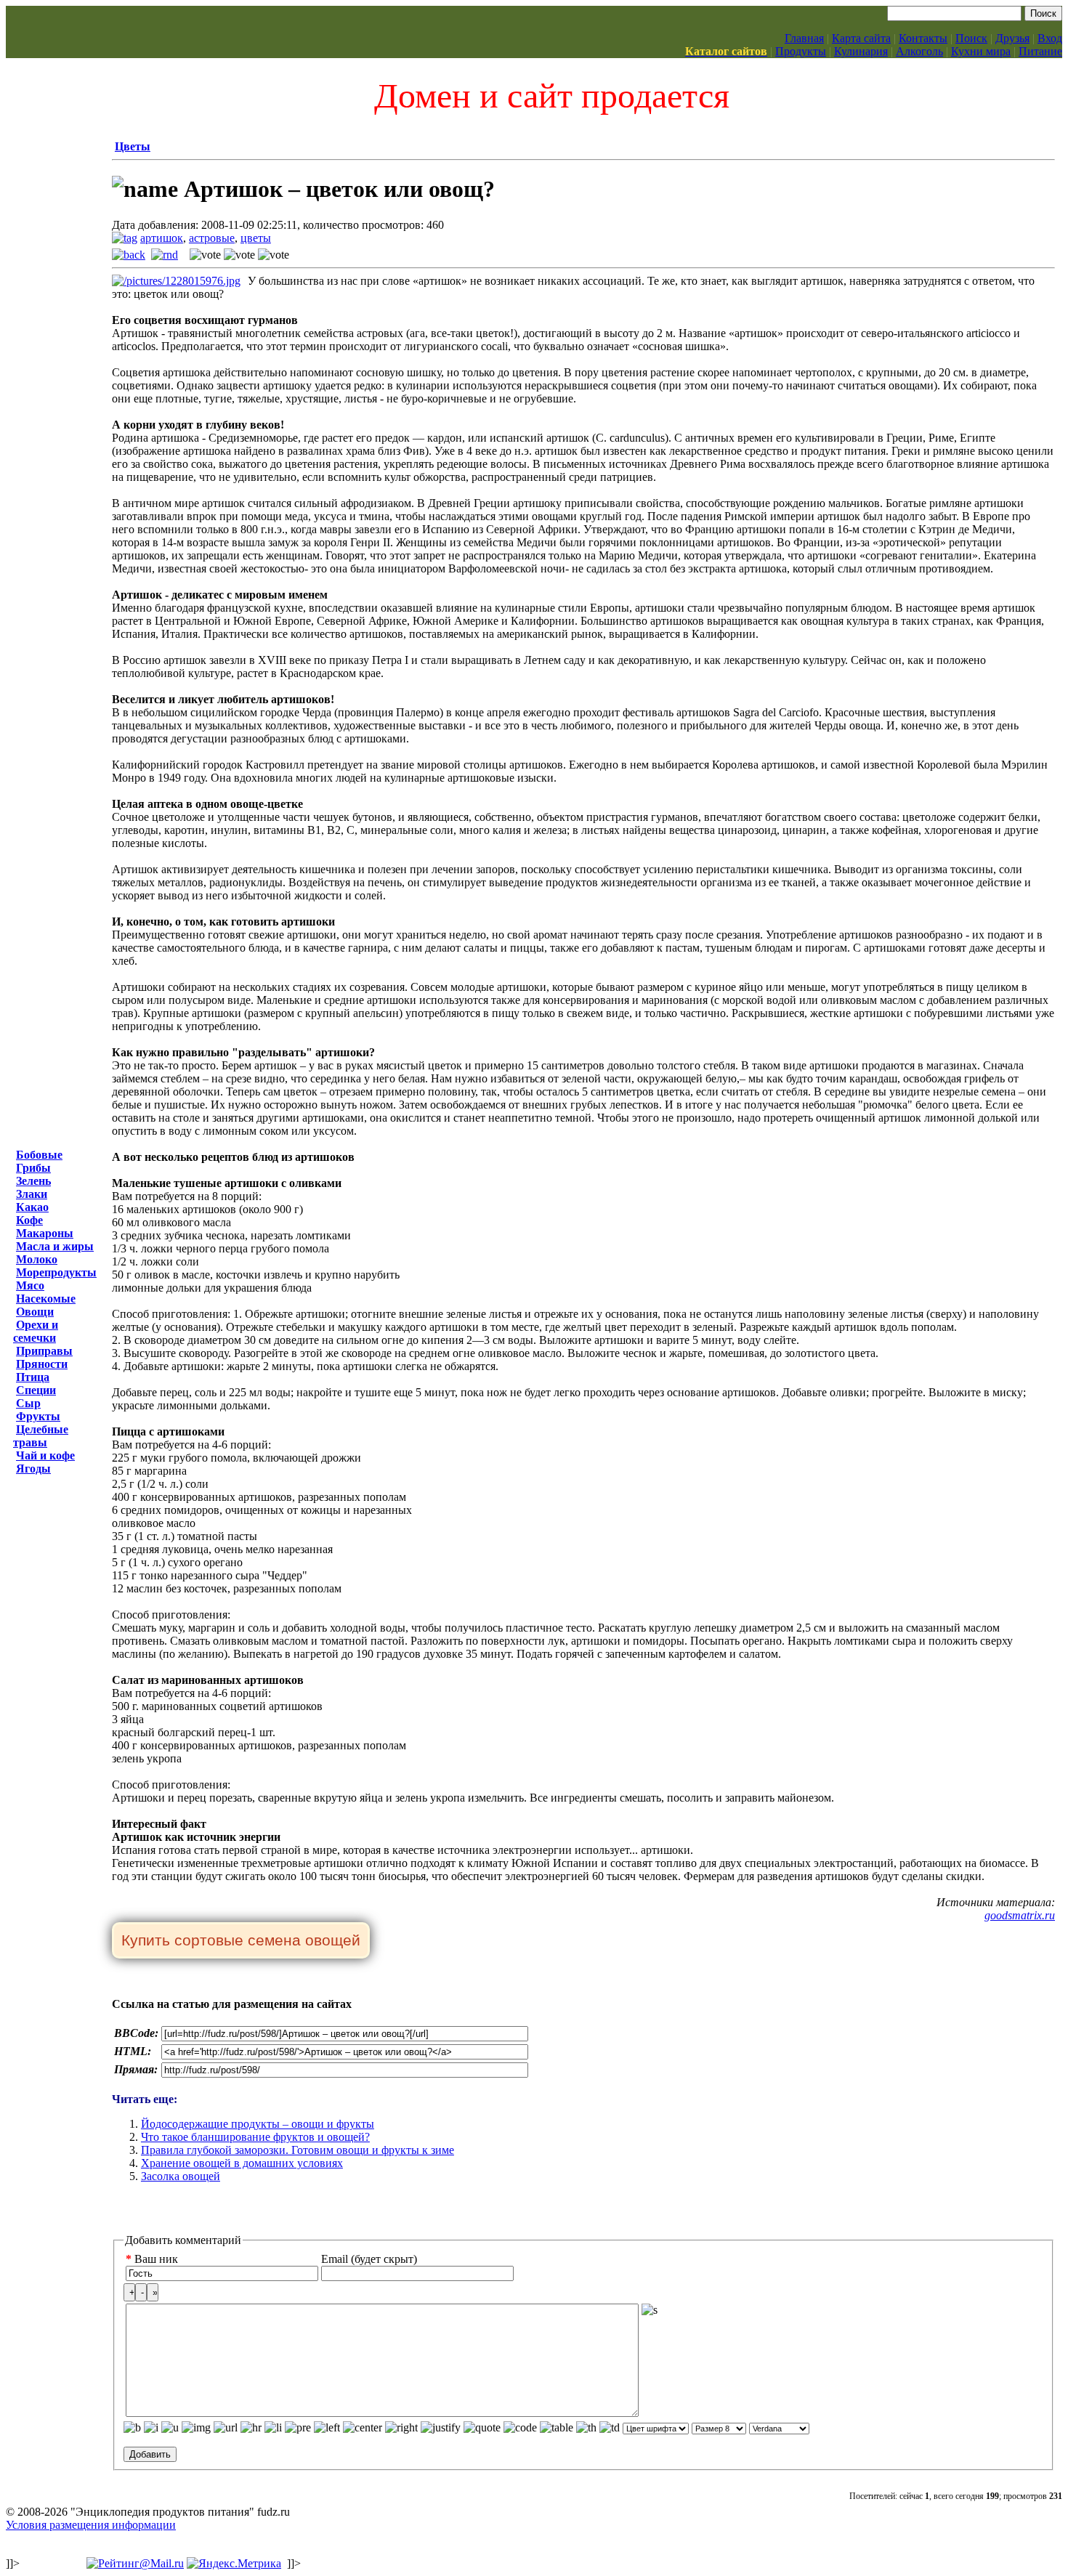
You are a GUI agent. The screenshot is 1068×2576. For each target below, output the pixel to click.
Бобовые (39, 1155)
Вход (1050, 38)
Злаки (32, 1194)
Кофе (29, 1220)
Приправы (44, 1351)
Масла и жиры (55, 1246)
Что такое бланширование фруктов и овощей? (255, 2137)
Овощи (35, 1312)
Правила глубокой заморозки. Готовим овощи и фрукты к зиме (298, 2150)
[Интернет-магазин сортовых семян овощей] (241, 1941)
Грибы (33, 1168)
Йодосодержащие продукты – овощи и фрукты (258, 2124)
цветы (256, 238)
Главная (804, 38)
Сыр (28, 1403)
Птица (33, 1377)
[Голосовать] (205, 255)
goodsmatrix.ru (1020, 1915)
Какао (32, 1207)
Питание (1040, 51)
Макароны (45, 1233)
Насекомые (46, 1299)
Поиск (971, 38)
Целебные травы (41, 1436)
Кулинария (861, 51)
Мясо (30, 1285)
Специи (36, 1390)
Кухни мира (981, 51)
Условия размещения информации (91, 2525)
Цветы (133, 146)
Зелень (33, 1181)
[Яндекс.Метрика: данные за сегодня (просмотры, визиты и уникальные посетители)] (234, 2564)
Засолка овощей (181, 2176)
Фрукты (38, 1416)
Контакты (923, 38)
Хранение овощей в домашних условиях (242, 2163)
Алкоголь (919, 51)
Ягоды (33, 1469)
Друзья (1012, 38)
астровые (212, 238)
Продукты (801, 51)
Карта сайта (861, 38)
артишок (162, 238)
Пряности (42, 1364)
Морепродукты (56, 1272)
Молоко (37, 1259)
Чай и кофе (45, 1455)
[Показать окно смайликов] (650, 2310)
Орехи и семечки (36, 1331)
